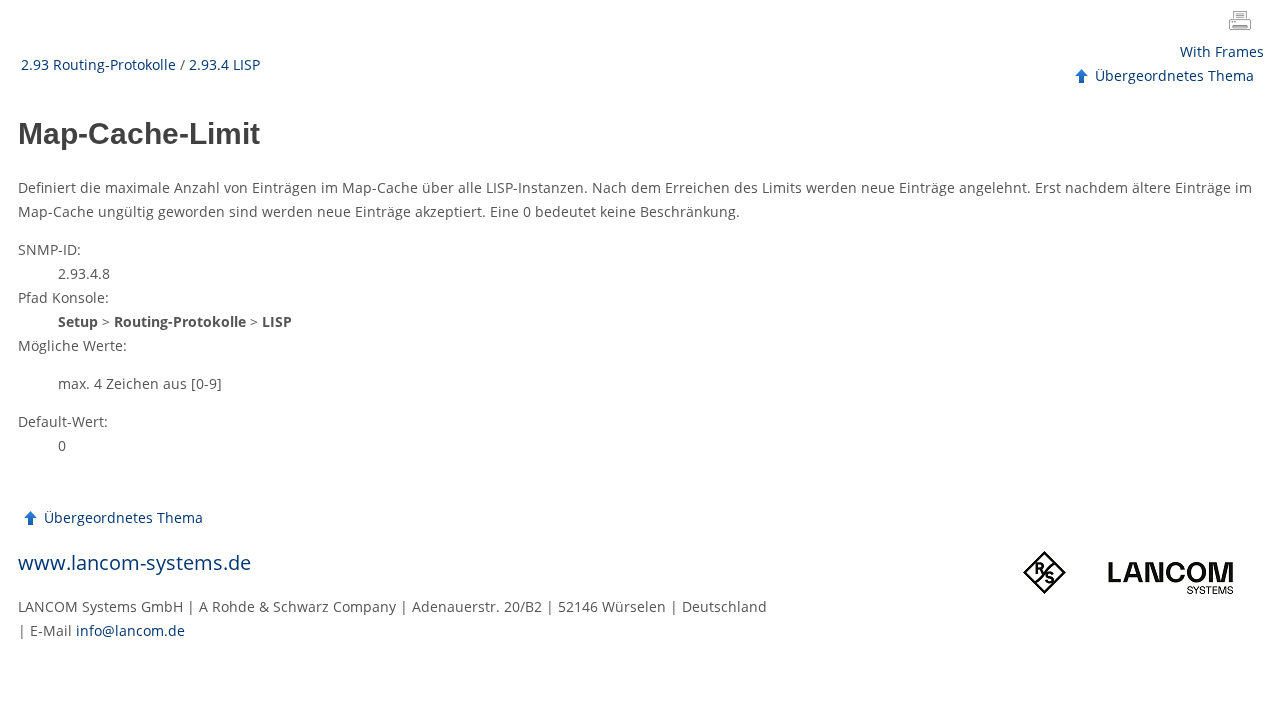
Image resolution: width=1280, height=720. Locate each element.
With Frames (1222, 51)
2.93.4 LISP (224, 64)
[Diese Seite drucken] (1244, 23)
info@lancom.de (130, 630)
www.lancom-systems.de (134, 562)
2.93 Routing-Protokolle (98, 64)
